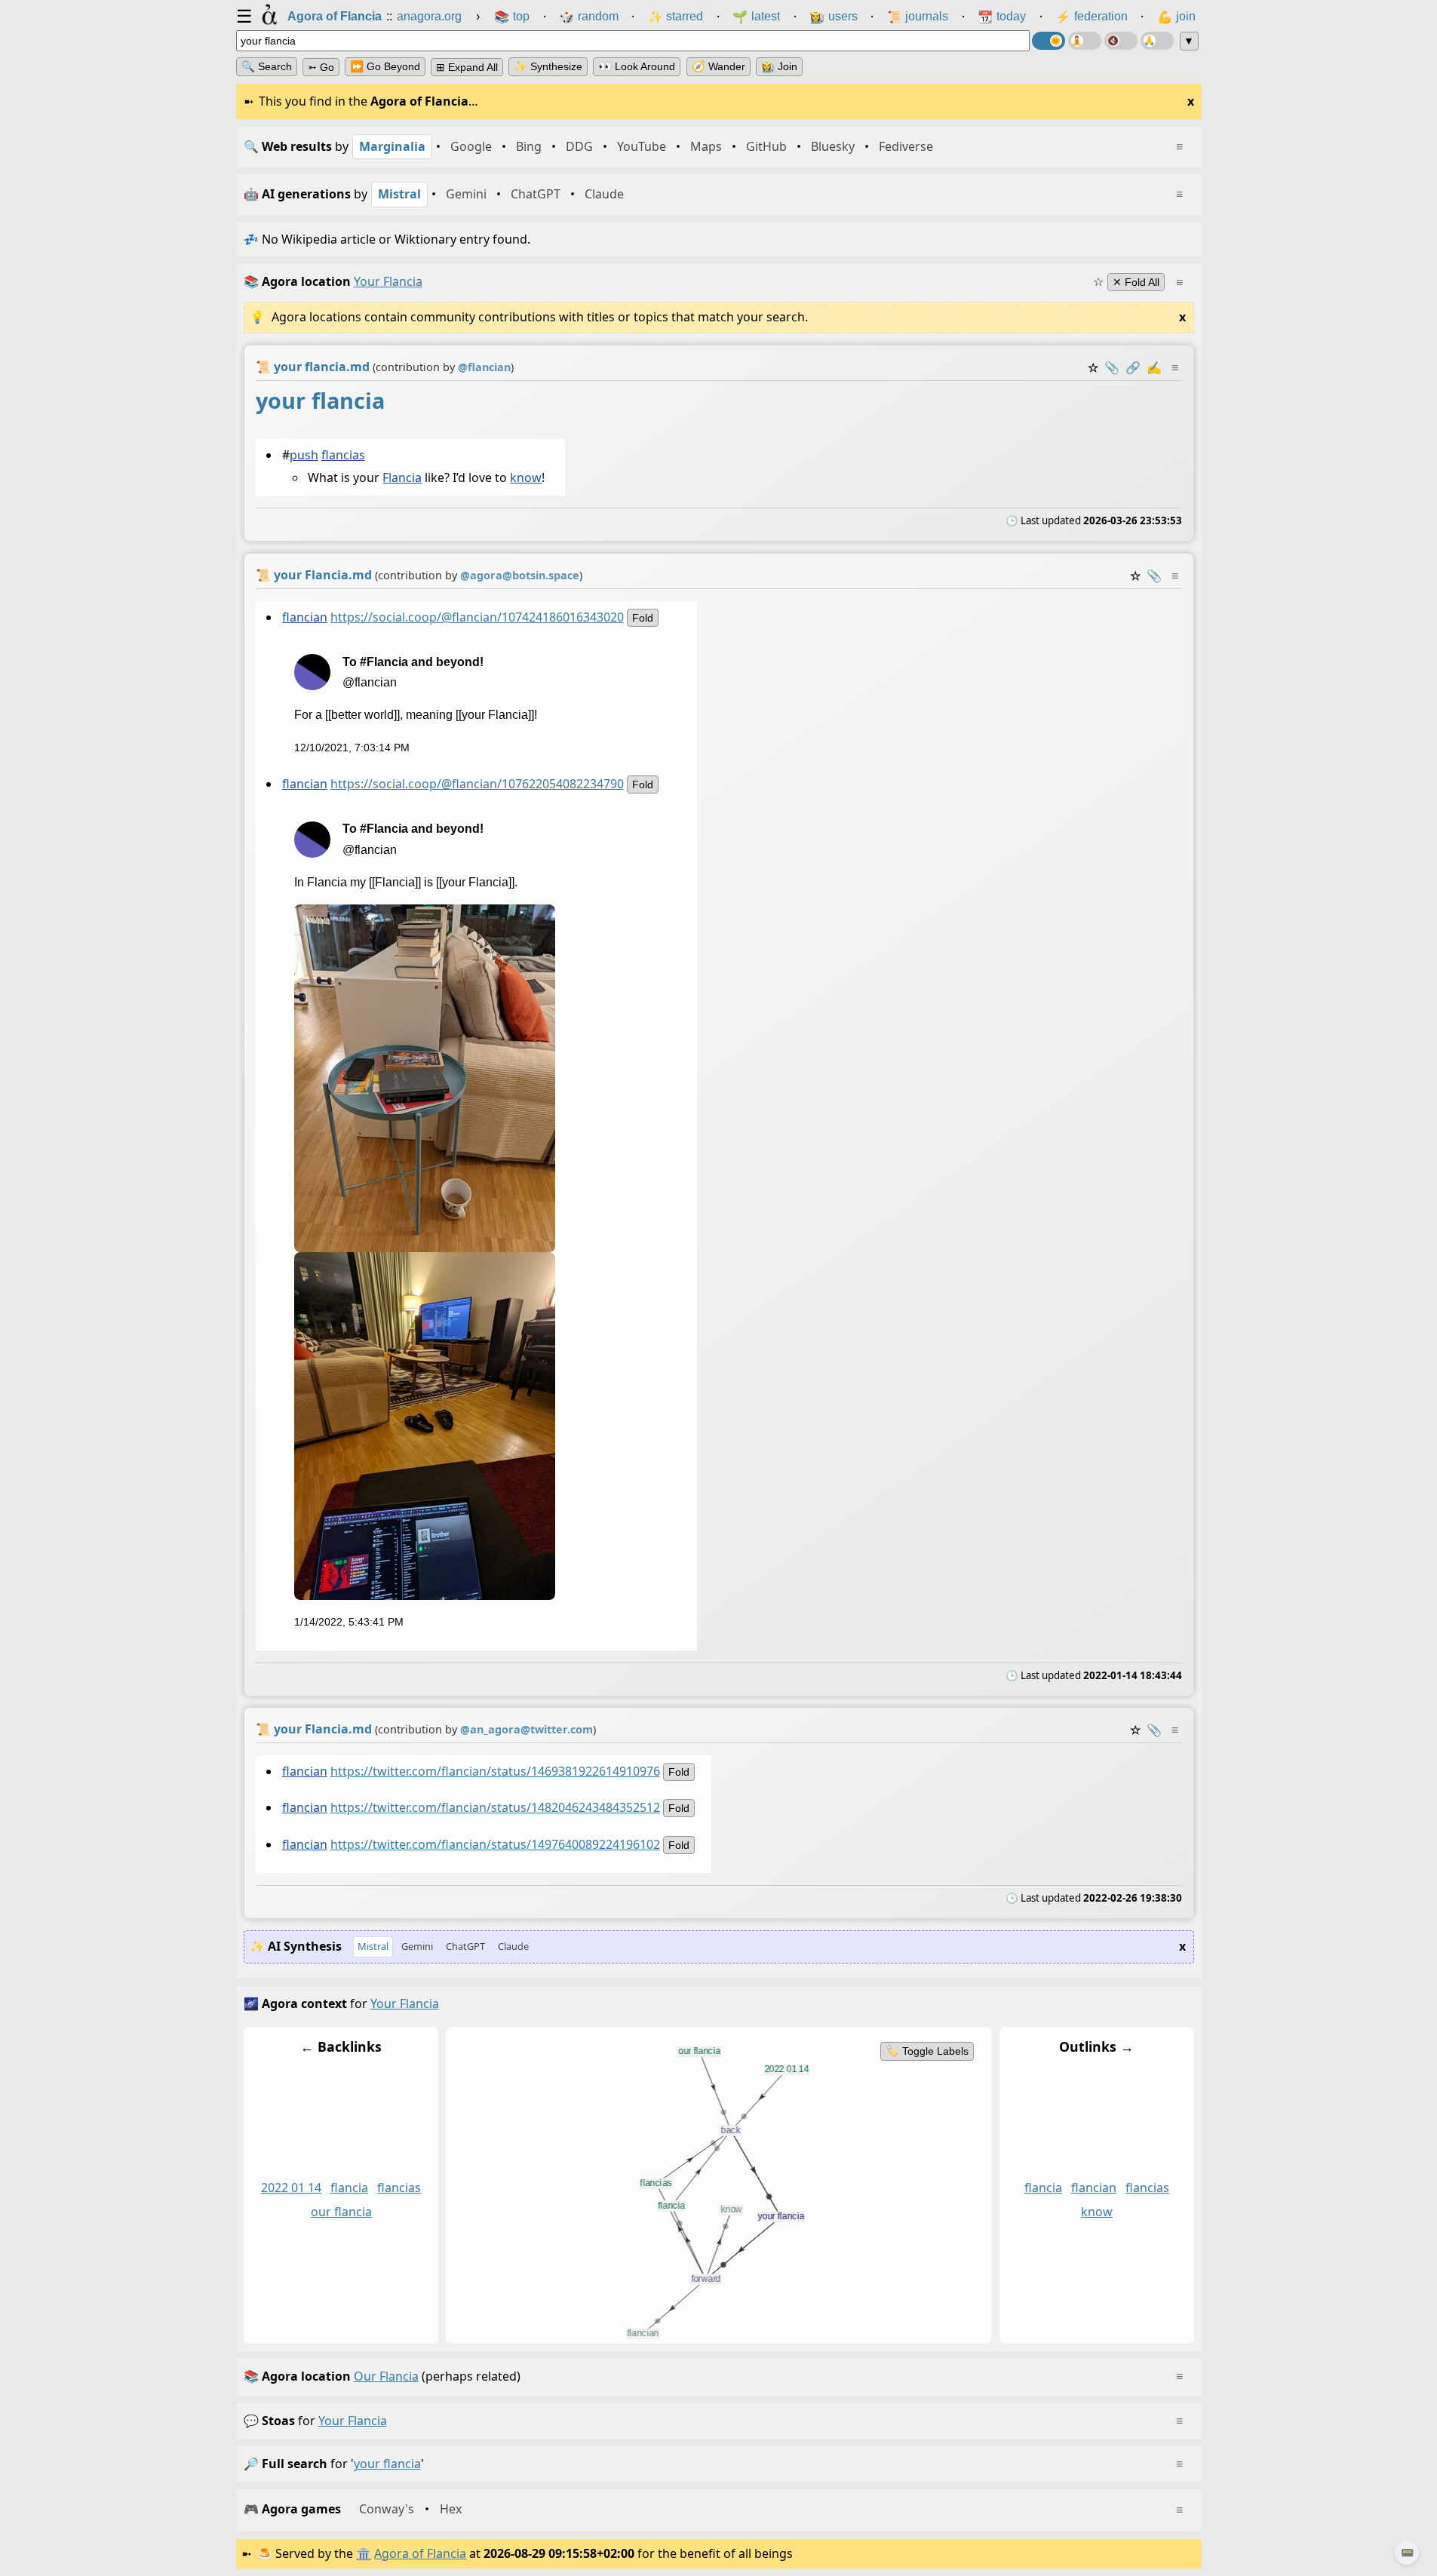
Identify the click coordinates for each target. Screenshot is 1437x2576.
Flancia (402, 477)
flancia (349, 2188)
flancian (304, 616)
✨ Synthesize (548, 66)
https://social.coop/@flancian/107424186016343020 (476, 616)
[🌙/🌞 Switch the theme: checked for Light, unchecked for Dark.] (1049, 41)
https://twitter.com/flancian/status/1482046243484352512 (494, 1808)
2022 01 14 (291, 2188)
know (526, 477)
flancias (342, 454)
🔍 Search (267, 66)
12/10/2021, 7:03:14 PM (351, 747)
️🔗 (1133, 367)
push (303, 454)
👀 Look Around (637, 66)
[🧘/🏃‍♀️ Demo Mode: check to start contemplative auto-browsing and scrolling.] (1085, 41)
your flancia (353, 2421)
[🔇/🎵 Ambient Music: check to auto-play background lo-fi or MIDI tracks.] (1121, 41)
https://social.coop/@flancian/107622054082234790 (476, 784)
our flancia (341, 2212)
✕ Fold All (1136, 282)
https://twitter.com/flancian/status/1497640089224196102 (494, 1844)
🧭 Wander (718, 66)
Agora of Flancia (420, 2553)
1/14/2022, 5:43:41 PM (348, 1622)
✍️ (1154, 367)
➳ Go (321, 67)
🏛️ (364, 2553)
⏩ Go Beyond (385, 66)
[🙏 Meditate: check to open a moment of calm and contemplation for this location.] (1157, 41)
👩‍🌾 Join (779, 66)
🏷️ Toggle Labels (926, 2051)
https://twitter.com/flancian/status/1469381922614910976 (494, 1771)
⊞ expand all (467, 67)
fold (642, 617)
